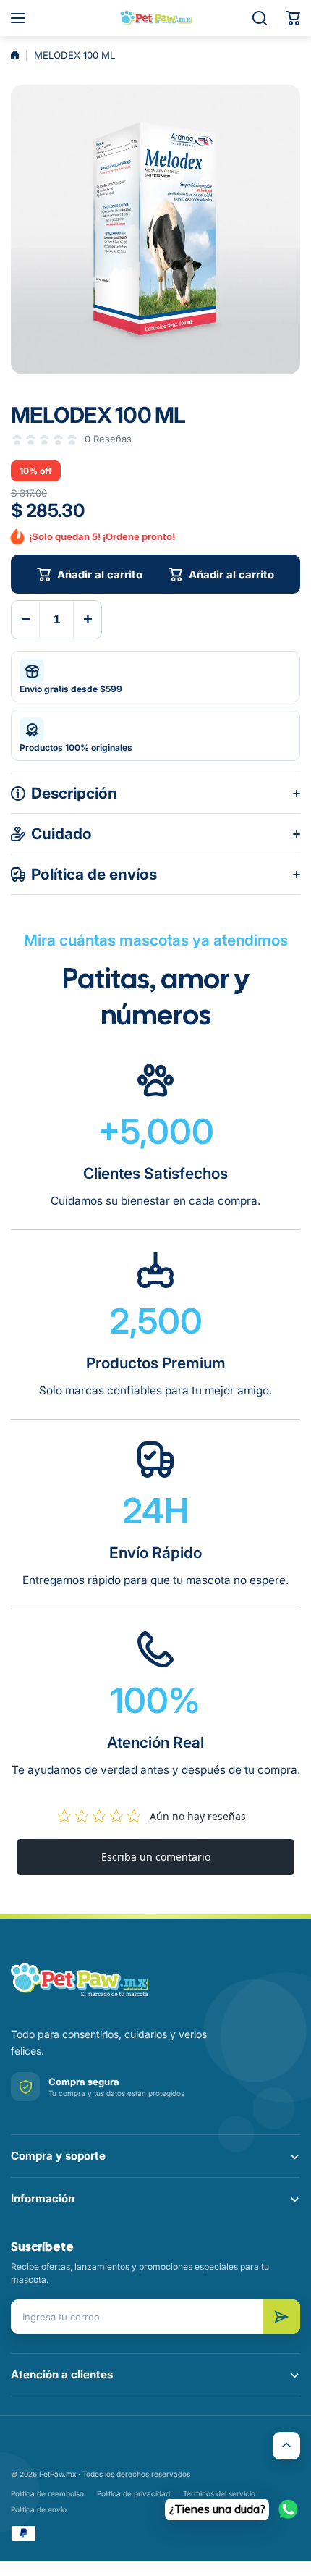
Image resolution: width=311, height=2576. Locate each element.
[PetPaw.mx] (155, 18)
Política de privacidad (133, 2493)
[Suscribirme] (281, 2317)
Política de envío (39, 2509)
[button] (293, 18)
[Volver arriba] (286, 2446)
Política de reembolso (47, 2493)
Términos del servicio (219, 2493)
